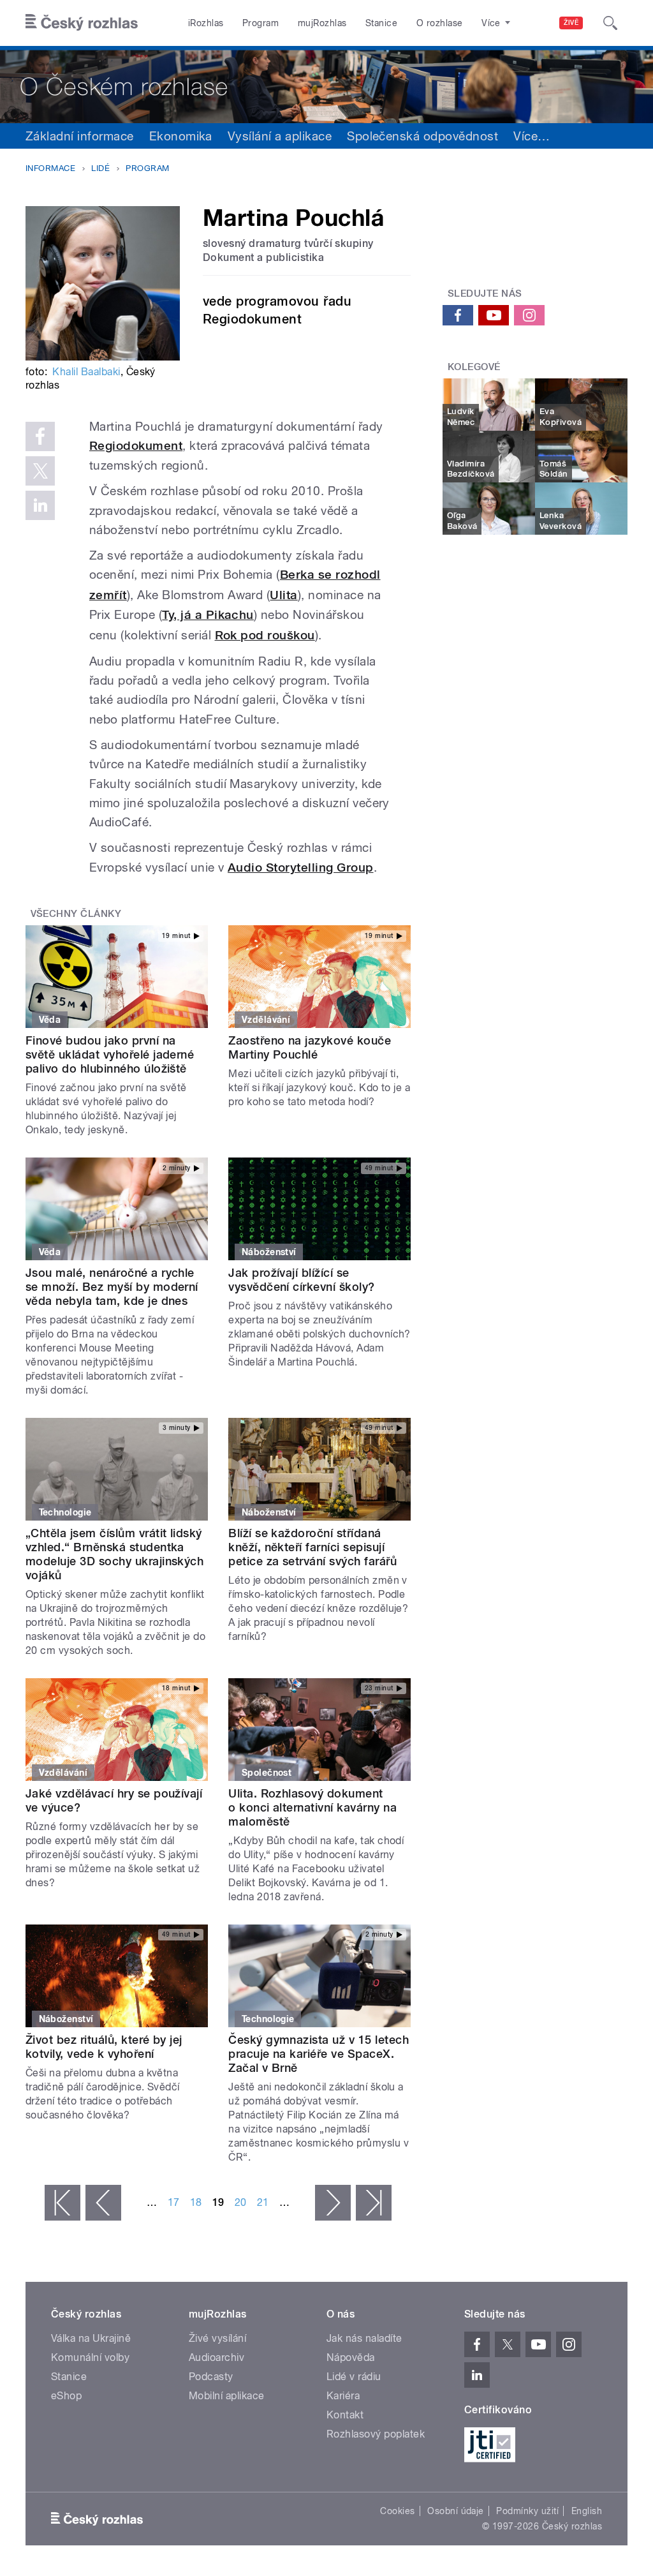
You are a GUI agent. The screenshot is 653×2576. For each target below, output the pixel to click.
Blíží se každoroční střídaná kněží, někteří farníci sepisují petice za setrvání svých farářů (312, 1547)
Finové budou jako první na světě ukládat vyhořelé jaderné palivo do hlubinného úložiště (110, 1054)
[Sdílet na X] (40, 471)
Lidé (100, 168)
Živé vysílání (217, 2338)
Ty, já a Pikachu (208, 615)
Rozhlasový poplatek (376, 2434)
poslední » (374, 2203)
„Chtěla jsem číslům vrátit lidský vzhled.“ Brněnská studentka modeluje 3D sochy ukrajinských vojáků (114, 1554)
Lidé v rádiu (354, 2377)
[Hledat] (610, 23)
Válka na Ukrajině (91, 2338)
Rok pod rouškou (265, 635)
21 (263, 2202)
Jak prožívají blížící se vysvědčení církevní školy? (301, 1280)
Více (532, 136)
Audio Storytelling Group (301, 867)
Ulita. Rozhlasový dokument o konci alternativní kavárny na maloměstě (312, 1807)
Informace (50, 168)
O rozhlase (440, 23)
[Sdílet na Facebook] (40, 436)
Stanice (381, 23)
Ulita (283, 595)
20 (241, 2202)
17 (174, 2202)
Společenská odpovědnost (422, 136)
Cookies (397, 2511)
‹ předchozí (103, 2203)
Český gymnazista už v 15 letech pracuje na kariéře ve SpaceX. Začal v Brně (319, 2054)
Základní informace (80, 136)
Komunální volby (90, 2357)
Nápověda (351, 2357)
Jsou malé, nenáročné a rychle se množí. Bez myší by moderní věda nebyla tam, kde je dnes (112, 1287)
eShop (66, 2396)
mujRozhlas (322, 23)
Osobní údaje (456, 2511)
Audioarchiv (216, 2357)
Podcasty (211, 2377)
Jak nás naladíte (364, 2338)
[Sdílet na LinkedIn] (40, 505)
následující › (333, 2203)
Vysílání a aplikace (280, 136)
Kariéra (343, 2396)
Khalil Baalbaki (86, 372)
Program (260, 23)
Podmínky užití (527, 2511)
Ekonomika (181, 136)
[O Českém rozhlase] (326, 85)
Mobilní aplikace (227, 2396)
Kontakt (345, 2415)
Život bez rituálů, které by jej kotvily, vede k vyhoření (104, 2047)
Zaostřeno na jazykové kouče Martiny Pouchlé (310, 1047)
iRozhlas (206, 23)
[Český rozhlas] (82, 23)
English (587, 2511)
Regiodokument (136, 446)
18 (196, 2202)
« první (62, 2203)
